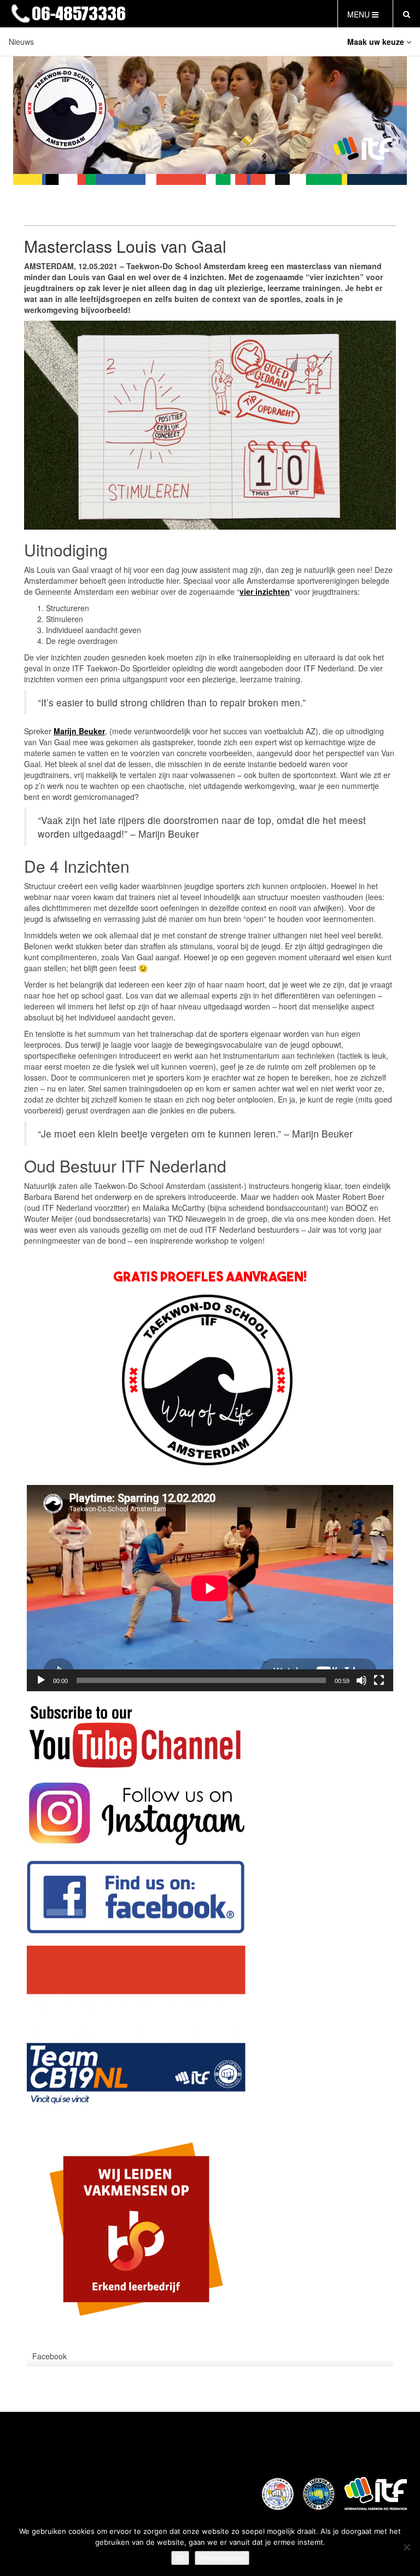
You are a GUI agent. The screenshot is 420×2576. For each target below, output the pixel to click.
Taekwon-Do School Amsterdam (169, 14)
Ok (180, 2558)
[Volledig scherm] (379, 1680)
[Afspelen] (41, 1680)
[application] (210, 1588)
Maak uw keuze (377, 42)
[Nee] (406, 2547)
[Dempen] (361, 1680)
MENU (360, 14)
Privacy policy (222, 2558)
